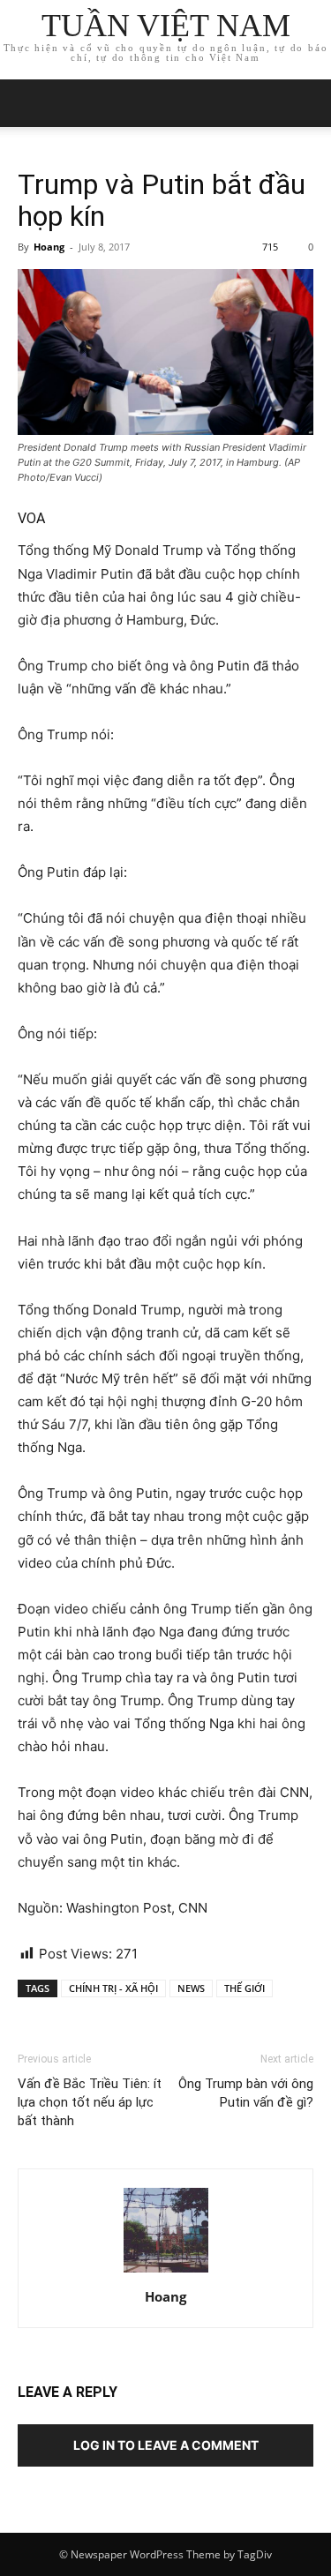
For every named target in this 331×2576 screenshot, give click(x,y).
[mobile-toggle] (30, 103)
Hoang (49, 247)
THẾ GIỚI (244, 1988)
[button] (306, 103)
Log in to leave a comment (166, 2445)
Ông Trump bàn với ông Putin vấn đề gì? (246, 2093)
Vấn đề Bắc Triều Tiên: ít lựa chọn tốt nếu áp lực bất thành (90, 2102)
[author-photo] (166, 2272)
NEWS (191, 1988)
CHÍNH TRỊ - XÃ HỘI (113, 1988)
